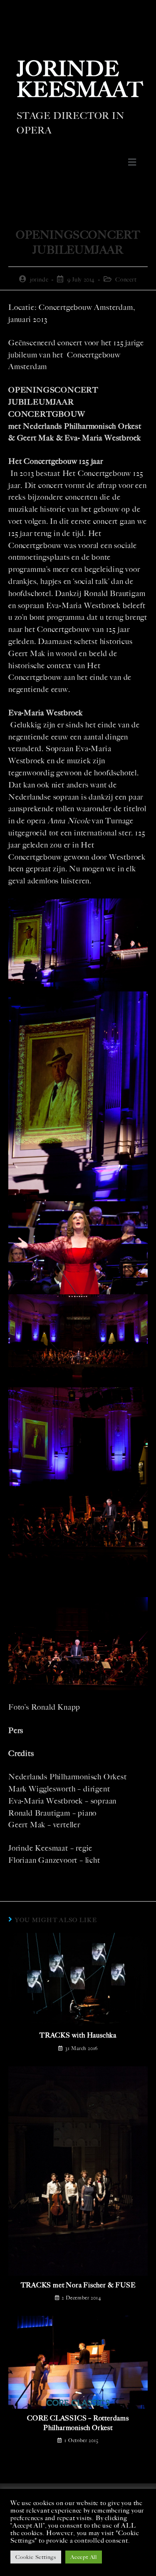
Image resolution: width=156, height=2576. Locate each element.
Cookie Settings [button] (36, 2557)
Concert (126, 280)
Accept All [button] (84, 2557)
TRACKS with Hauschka (78, 2035)
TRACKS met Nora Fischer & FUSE (78, 2285)
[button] (132, 162)
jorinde (39, 280)
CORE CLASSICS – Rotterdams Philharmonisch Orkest (78, 2423)
